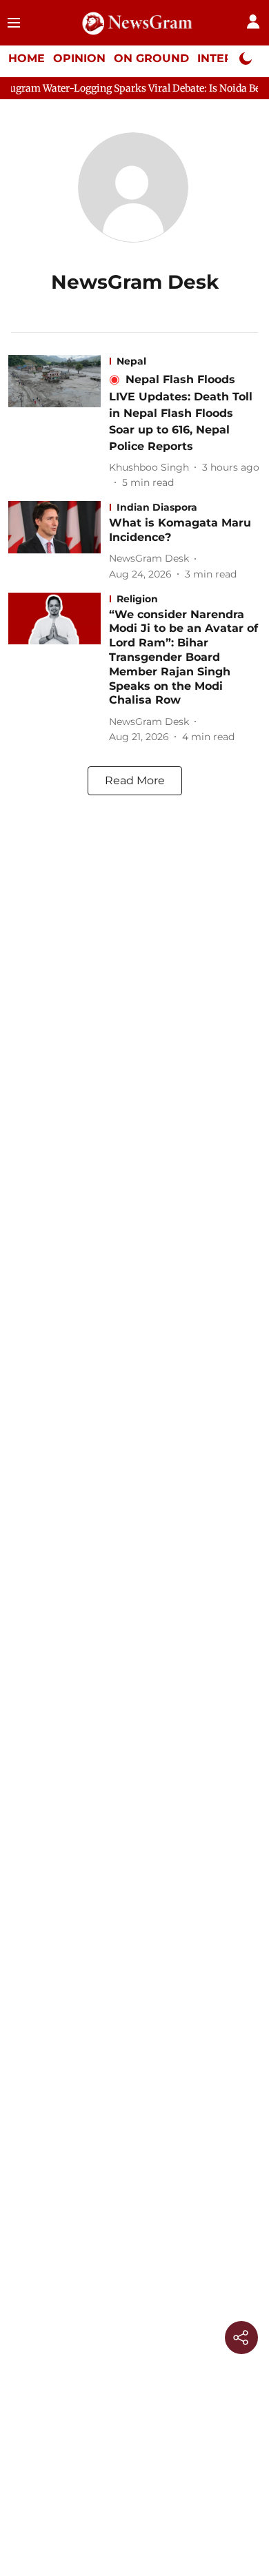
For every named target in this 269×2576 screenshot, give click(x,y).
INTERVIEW (231, 58)
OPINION (79, 58)
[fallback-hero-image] (59, 422)
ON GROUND (151, 58)
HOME (27, 58)
